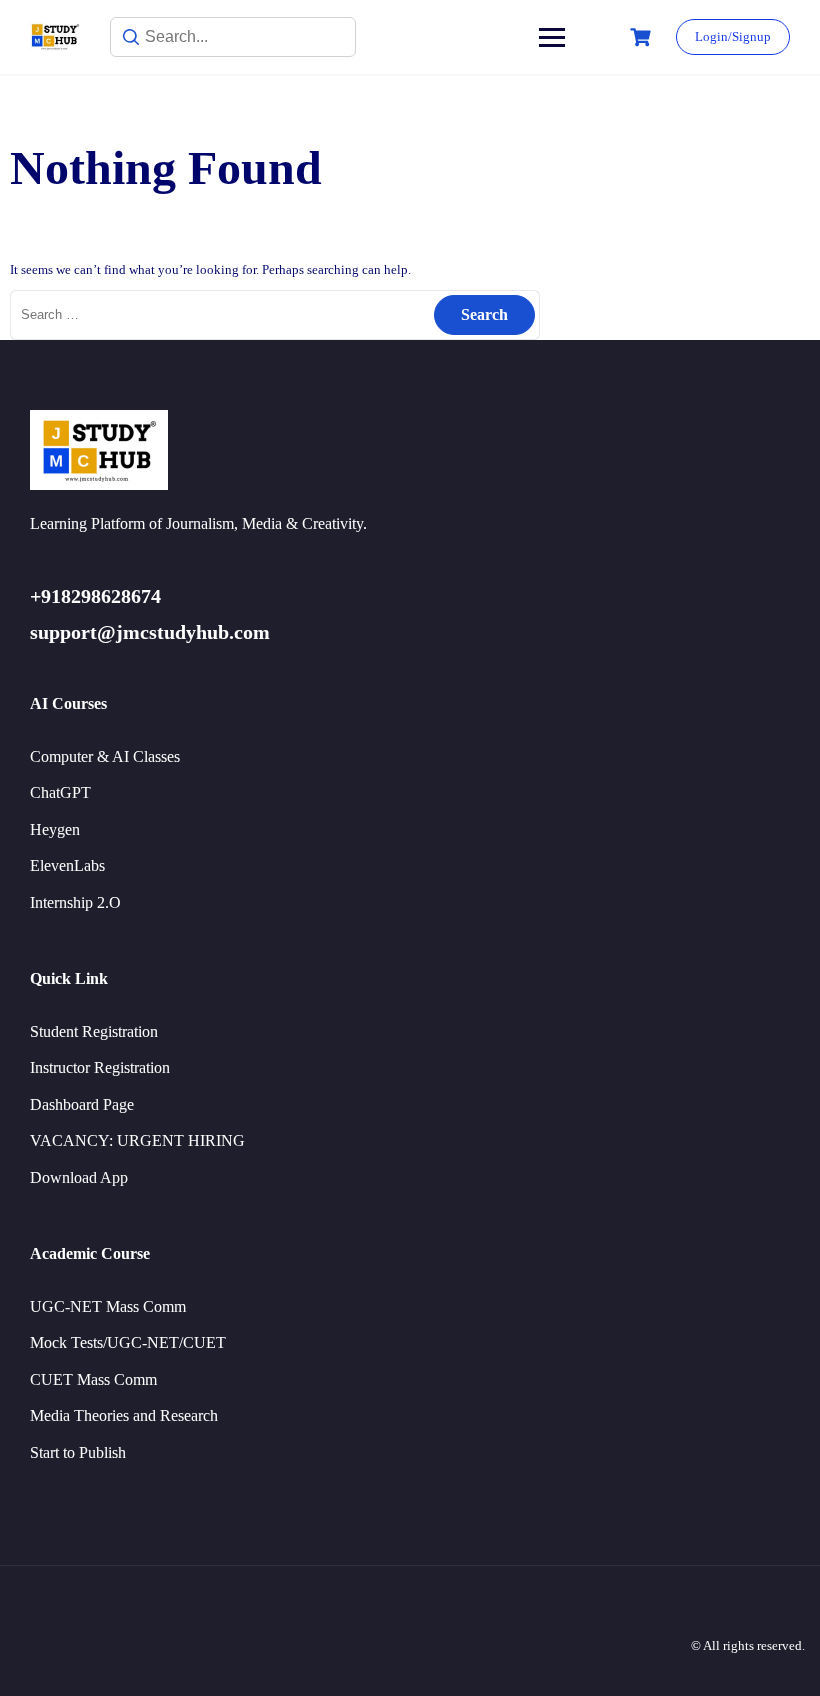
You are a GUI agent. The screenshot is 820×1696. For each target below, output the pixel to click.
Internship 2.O (75, 902)
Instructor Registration (100, 1067)
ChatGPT (60, 792)
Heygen (55, 829)
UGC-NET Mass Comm (108, 1306)
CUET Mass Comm (93, 1379)
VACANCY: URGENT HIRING (137, 1140)
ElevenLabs (67, 865)
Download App (79, 1177)
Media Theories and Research (124, 1415)
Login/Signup (733, 36)
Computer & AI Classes (105, 756)
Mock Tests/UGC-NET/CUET (128, 1342)
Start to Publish (78, 1452)
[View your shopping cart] (643, 37)
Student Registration (94, 1031)
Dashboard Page (82, 1104)
